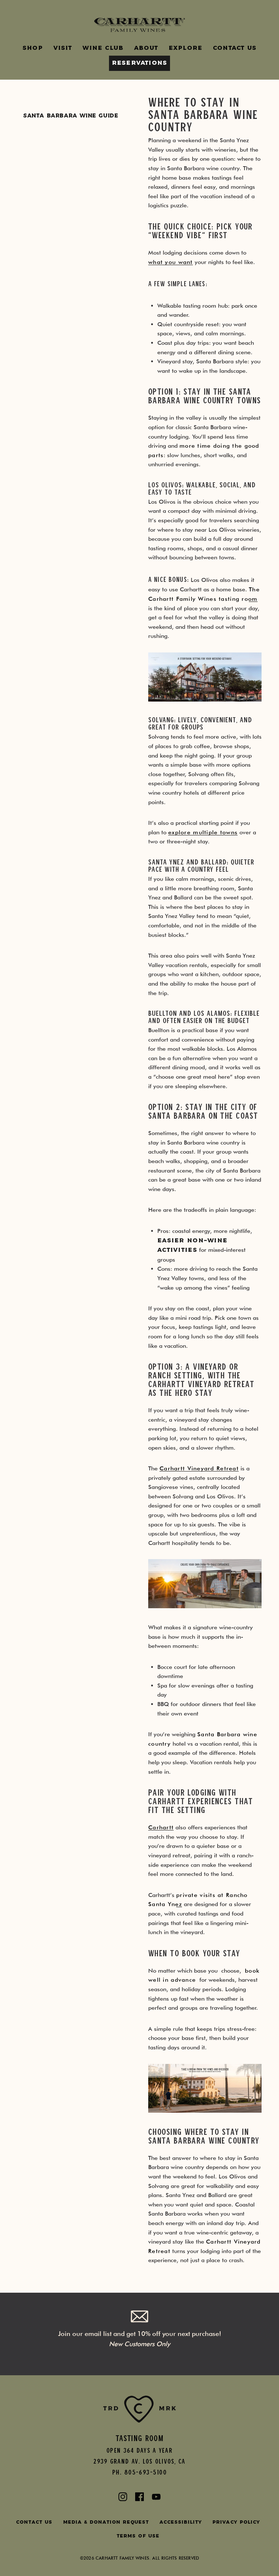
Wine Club (103, 48)
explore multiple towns (203, 832)
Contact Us (235, 48)
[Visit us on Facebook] (139, 2498)
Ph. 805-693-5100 (139, 2472)
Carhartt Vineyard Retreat (199, 1468)
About (146, 48)
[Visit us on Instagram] (123, 2498)
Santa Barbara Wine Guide (71, 116)
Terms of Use (138, 2536)
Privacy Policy (236, 2522)
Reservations (139, 63)
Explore (185, 48)
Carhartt (161, 1827)
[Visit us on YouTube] (156, 2498)
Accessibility (181, 2522)
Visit (63, 48)
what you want (171, 262)
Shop (33, 48)
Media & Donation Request (106, 2522)
